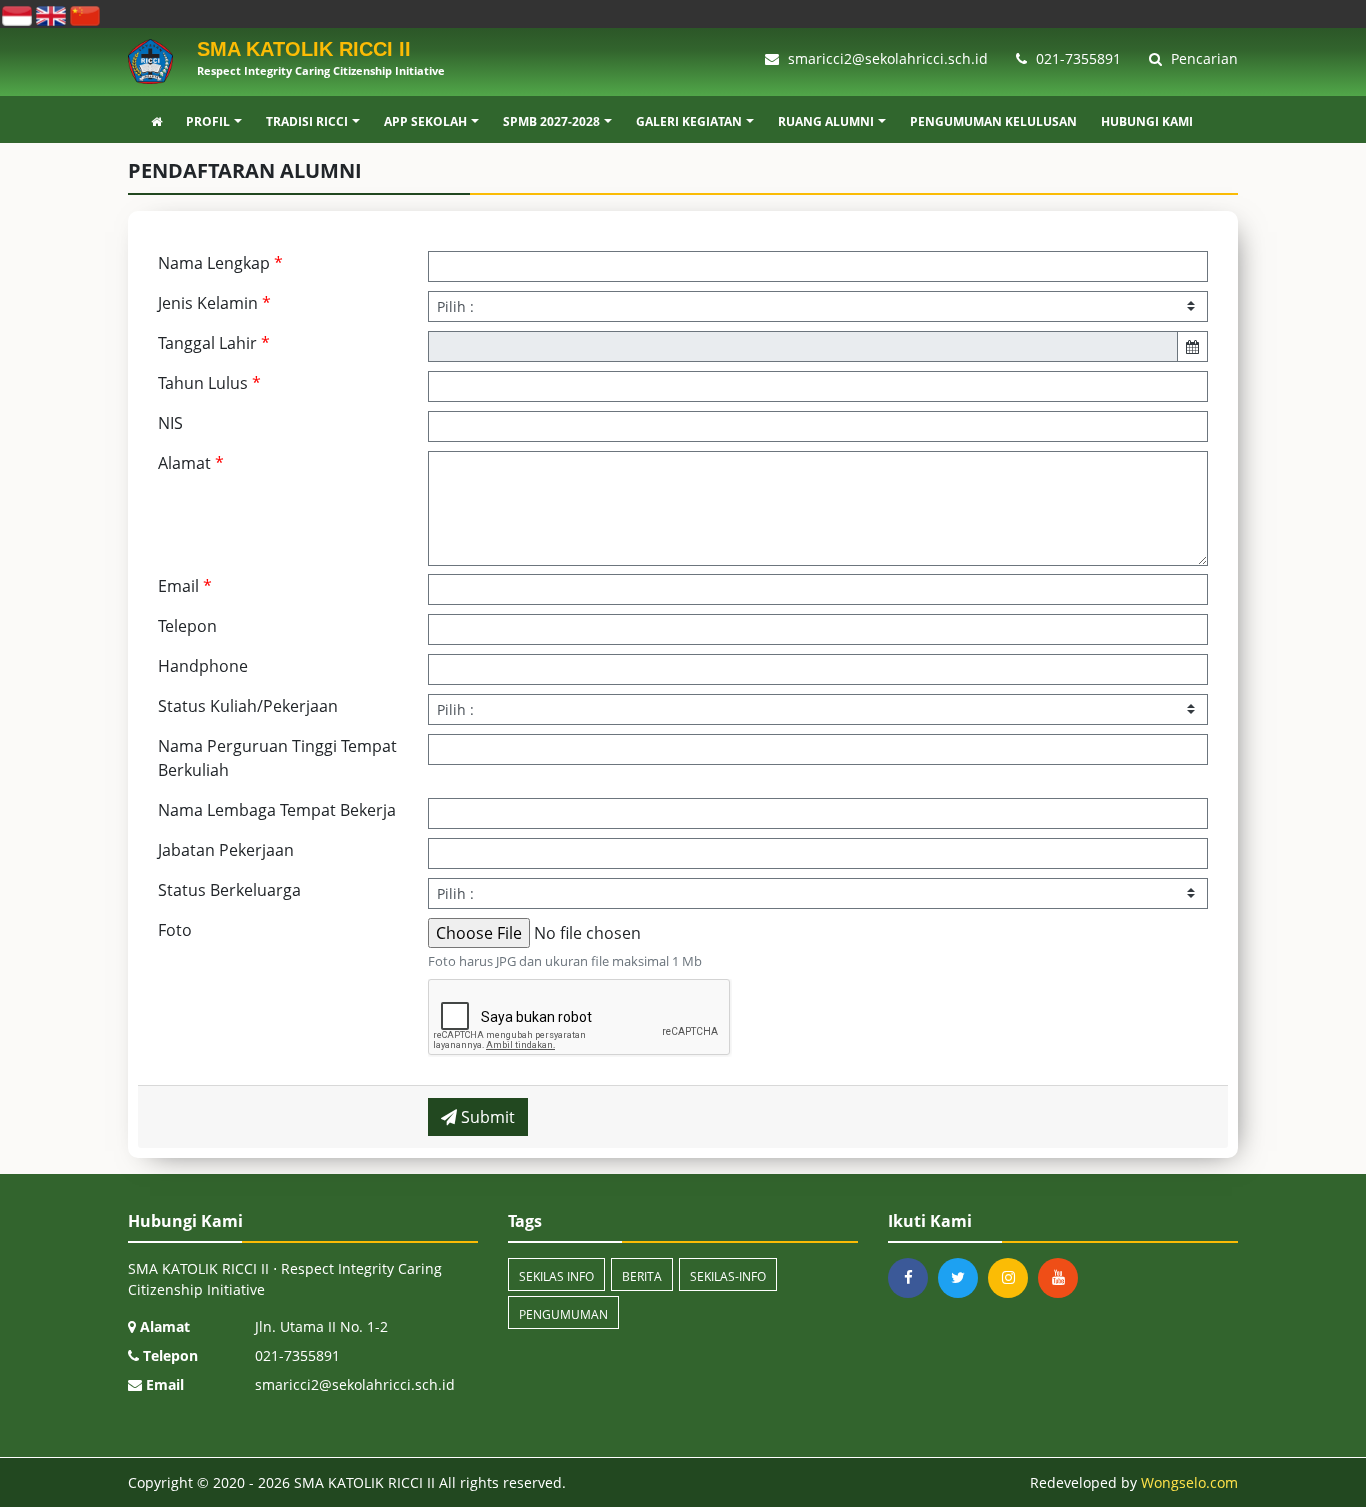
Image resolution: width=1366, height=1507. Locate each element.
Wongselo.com (1189, 1482)
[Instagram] (1013, 1277)
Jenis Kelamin (214, 303)
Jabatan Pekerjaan (226, 850)
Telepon (187, 626)
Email (185, 586)
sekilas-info (728, 1276)
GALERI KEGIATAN (689, 121)
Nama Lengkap (220, 263)
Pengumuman (563, 1314)
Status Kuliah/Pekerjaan (248, 706)
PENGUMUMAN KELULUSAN (993, 121)
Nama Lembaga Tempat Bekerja (277, 810)
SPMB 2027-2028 (551, 121)
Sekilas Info (556, 1276)
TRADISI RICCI (307, 121)
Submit (486, 1117)
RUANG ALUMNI (826, 121)
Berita (642, 1276)
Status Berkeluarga (229, 890)
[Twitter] (963, 1277)
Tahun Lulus (209, 383)
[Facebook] (913, 1277)
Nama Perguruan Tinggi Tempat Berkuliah (277, 758)
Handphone (203, 666)
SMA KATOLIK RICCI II (362, 1482)
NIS (170, 423)
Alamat (191, 463)
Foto (175, 930)
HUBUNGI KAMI (1147, 121)
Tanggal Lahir (214, 343)
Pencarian (1202, 58)
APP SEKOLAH (425, 121)
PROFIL (208, 121)
